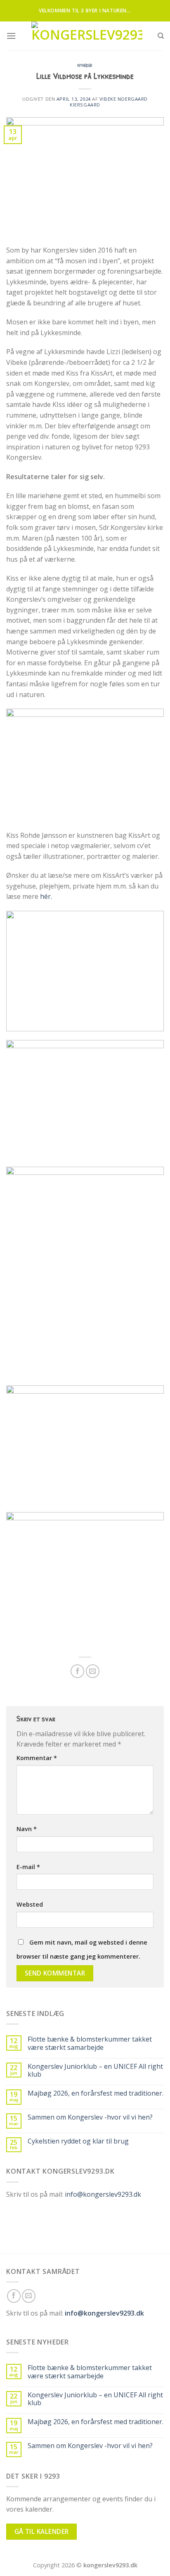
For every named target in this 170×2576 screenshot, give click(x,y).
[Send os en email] (29, 2296)
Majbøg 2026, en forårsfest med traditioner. (96, 2093)
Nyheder (85, 65)
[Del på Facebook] (77, 1671)
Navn (27, 1829)
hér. (46, 896)
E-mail (28, 1867)
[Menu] (11, 36)
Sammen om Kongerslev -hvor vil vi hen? (90, 2117)
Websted (30, 1904)
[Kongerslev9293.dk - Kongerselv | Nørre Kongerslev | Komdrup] (87, 36)
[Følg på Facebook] (14, 2296)
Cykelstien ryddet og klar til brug (78, 2141)
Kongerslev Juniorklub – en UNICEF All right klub (95, 2070)
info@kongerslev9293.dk (103, 2194)
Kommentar (37, 1758)
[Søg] (161, 36)
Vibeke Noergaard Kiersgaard (109, 102)
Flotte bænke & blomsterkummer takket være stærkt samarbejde (90, 2043)
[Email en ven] (93, 1671)
